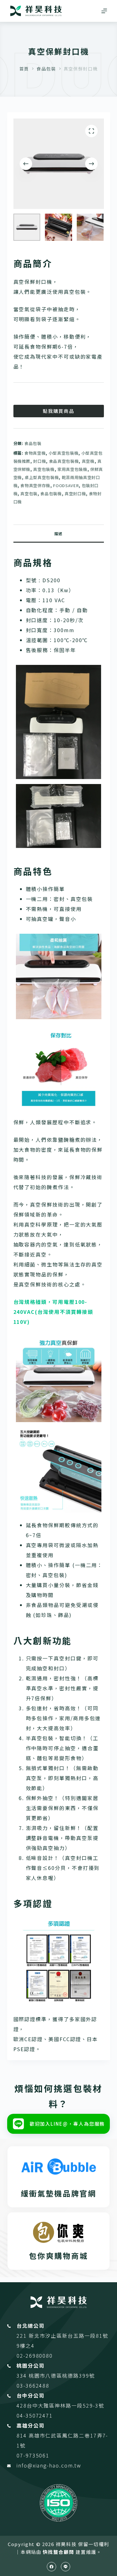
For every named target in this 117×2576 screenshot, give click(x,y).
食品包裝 (33, 443)
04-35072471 (35, 2415)
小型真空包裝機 (64, 453)
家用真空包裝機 (72, 469)
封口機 (39, 461)
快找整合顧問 (58, 2552)
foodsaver (66, 485)
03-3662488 (33, 2385)
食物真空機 (35, 453)
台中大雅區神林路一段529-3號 (66, 2405)
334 (23, 2375)
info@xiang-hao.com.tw (49, 2465)
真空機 (88, 461)
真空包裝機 (44, 469)
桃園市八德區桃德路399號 (62, 2375)
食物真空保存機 (35, 485)
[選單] (104, 11)
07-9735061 (33, 2455)
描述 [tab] (58, 533)
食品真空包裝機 (64, 461)
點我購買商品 (59, 411)
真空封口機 (75, 494)
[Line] (66, 2567)
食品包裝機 (51, 494)
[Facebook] (51, 2567)
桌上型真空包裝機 (42, 477)
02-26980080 (35, 2356)
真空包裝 (29, 494)
